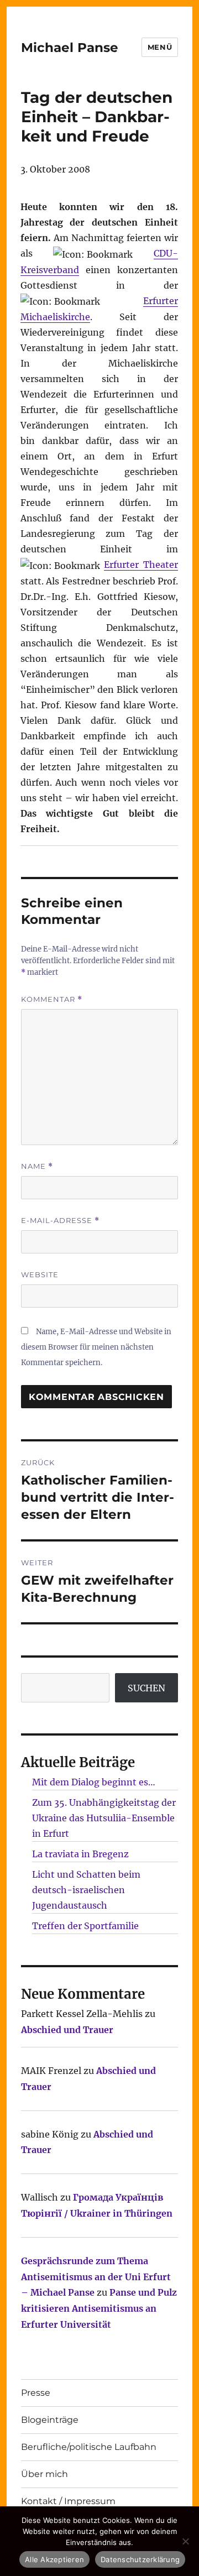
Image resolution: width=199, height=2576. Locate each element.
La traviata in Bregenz (80, 1854)
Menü (160, 47)
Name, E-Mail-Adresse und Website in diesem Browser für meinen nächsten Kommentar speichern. (96, 1347)
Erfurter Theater (141, 565)
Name (37, 1166)
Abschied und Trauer (67, 2030)
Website (40, 1274)
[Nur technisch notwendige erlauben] (185, 2541)
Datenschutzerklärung (140, 2559)
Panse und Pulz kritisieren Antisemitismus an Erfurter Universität (99, 2308)
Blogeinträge (50, 2420)
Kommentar (52, 999)
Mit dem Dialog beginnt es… (94, 1782)
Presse (36, 2393)
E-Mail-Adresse (60, 1221)
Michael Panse (70, 48)
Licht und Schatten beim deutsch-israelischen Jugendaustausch (86, 1890)
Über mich (44, 2474)
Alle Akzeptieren (54, 2559)
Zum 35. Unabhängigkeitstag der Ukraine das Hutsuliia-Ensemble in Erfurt (104, 1818)
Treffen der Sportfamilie (85, 1926)
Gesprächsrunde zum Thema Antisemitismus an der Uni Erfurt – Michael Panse (96, 2277)
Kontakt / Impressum (68, 2501)
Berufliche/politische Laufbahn (89, 2447)
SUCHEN (146, 1688)
